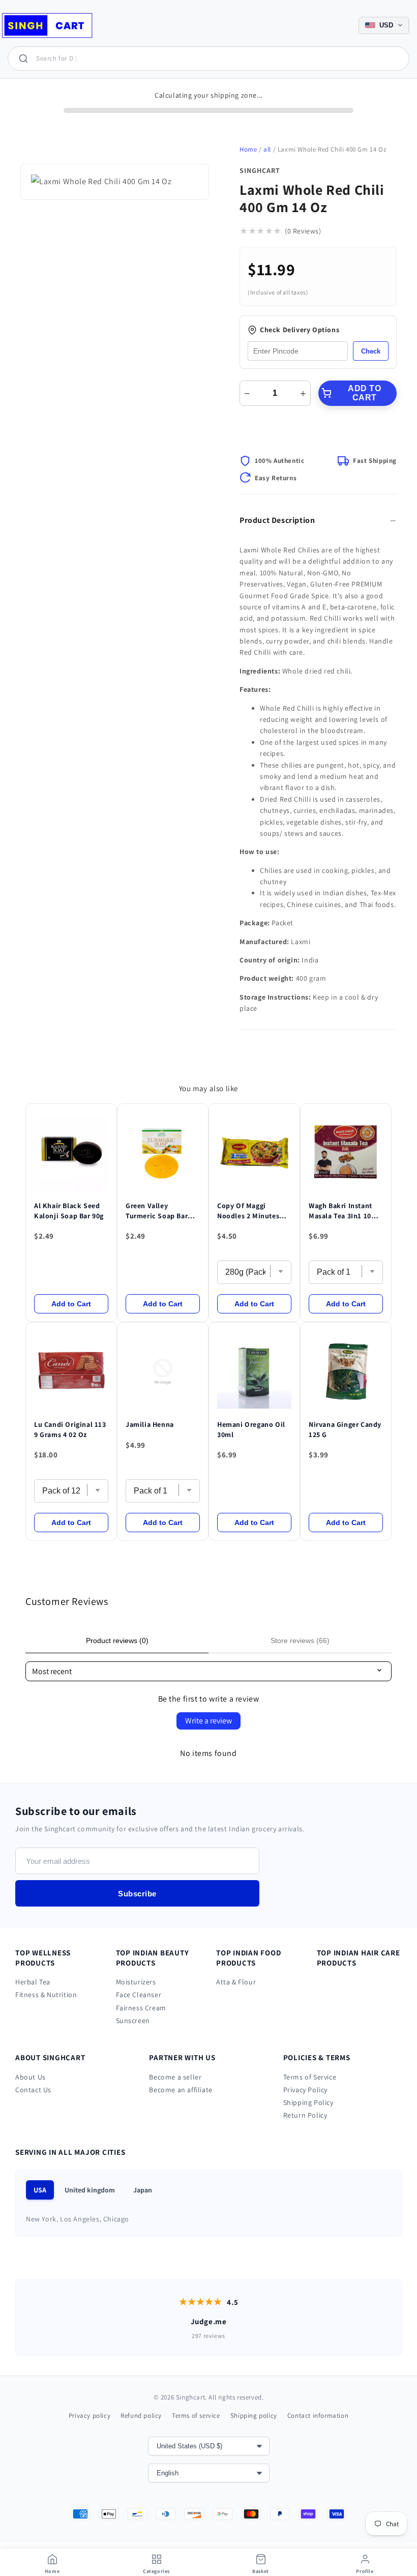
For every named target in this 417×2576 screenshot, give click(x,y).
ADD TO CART (364, 393)
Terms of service (196, 2416)
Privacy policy (90, 2416)
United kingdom (90, 2190)
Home (248, 149)
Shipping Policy (308, 2102)
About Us (31, 2077)
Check (371, 351)
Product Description (277, 520)
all (267, 149)
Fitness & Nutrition (46, 1995)
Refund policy (141, 2416)
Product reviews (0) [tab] (117, 1641)
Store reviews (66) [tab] (300, 1641)
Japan (143, 2190)
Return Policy (305, 2115)
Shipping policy (254, 2416)
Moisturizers (136, 1982)
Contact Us (33, 2090)
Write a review (208, 1721)
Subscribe (137, 1894)
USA (40, 2190)
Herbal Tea (33, 1982)
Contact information (318, 2416)
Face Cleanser (139, 1995)
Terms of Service (310, 2077)
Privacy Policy (305, 2090)
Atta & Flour (236, 1982)
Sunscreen (133, 2021)
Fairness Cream (141, 2008)
